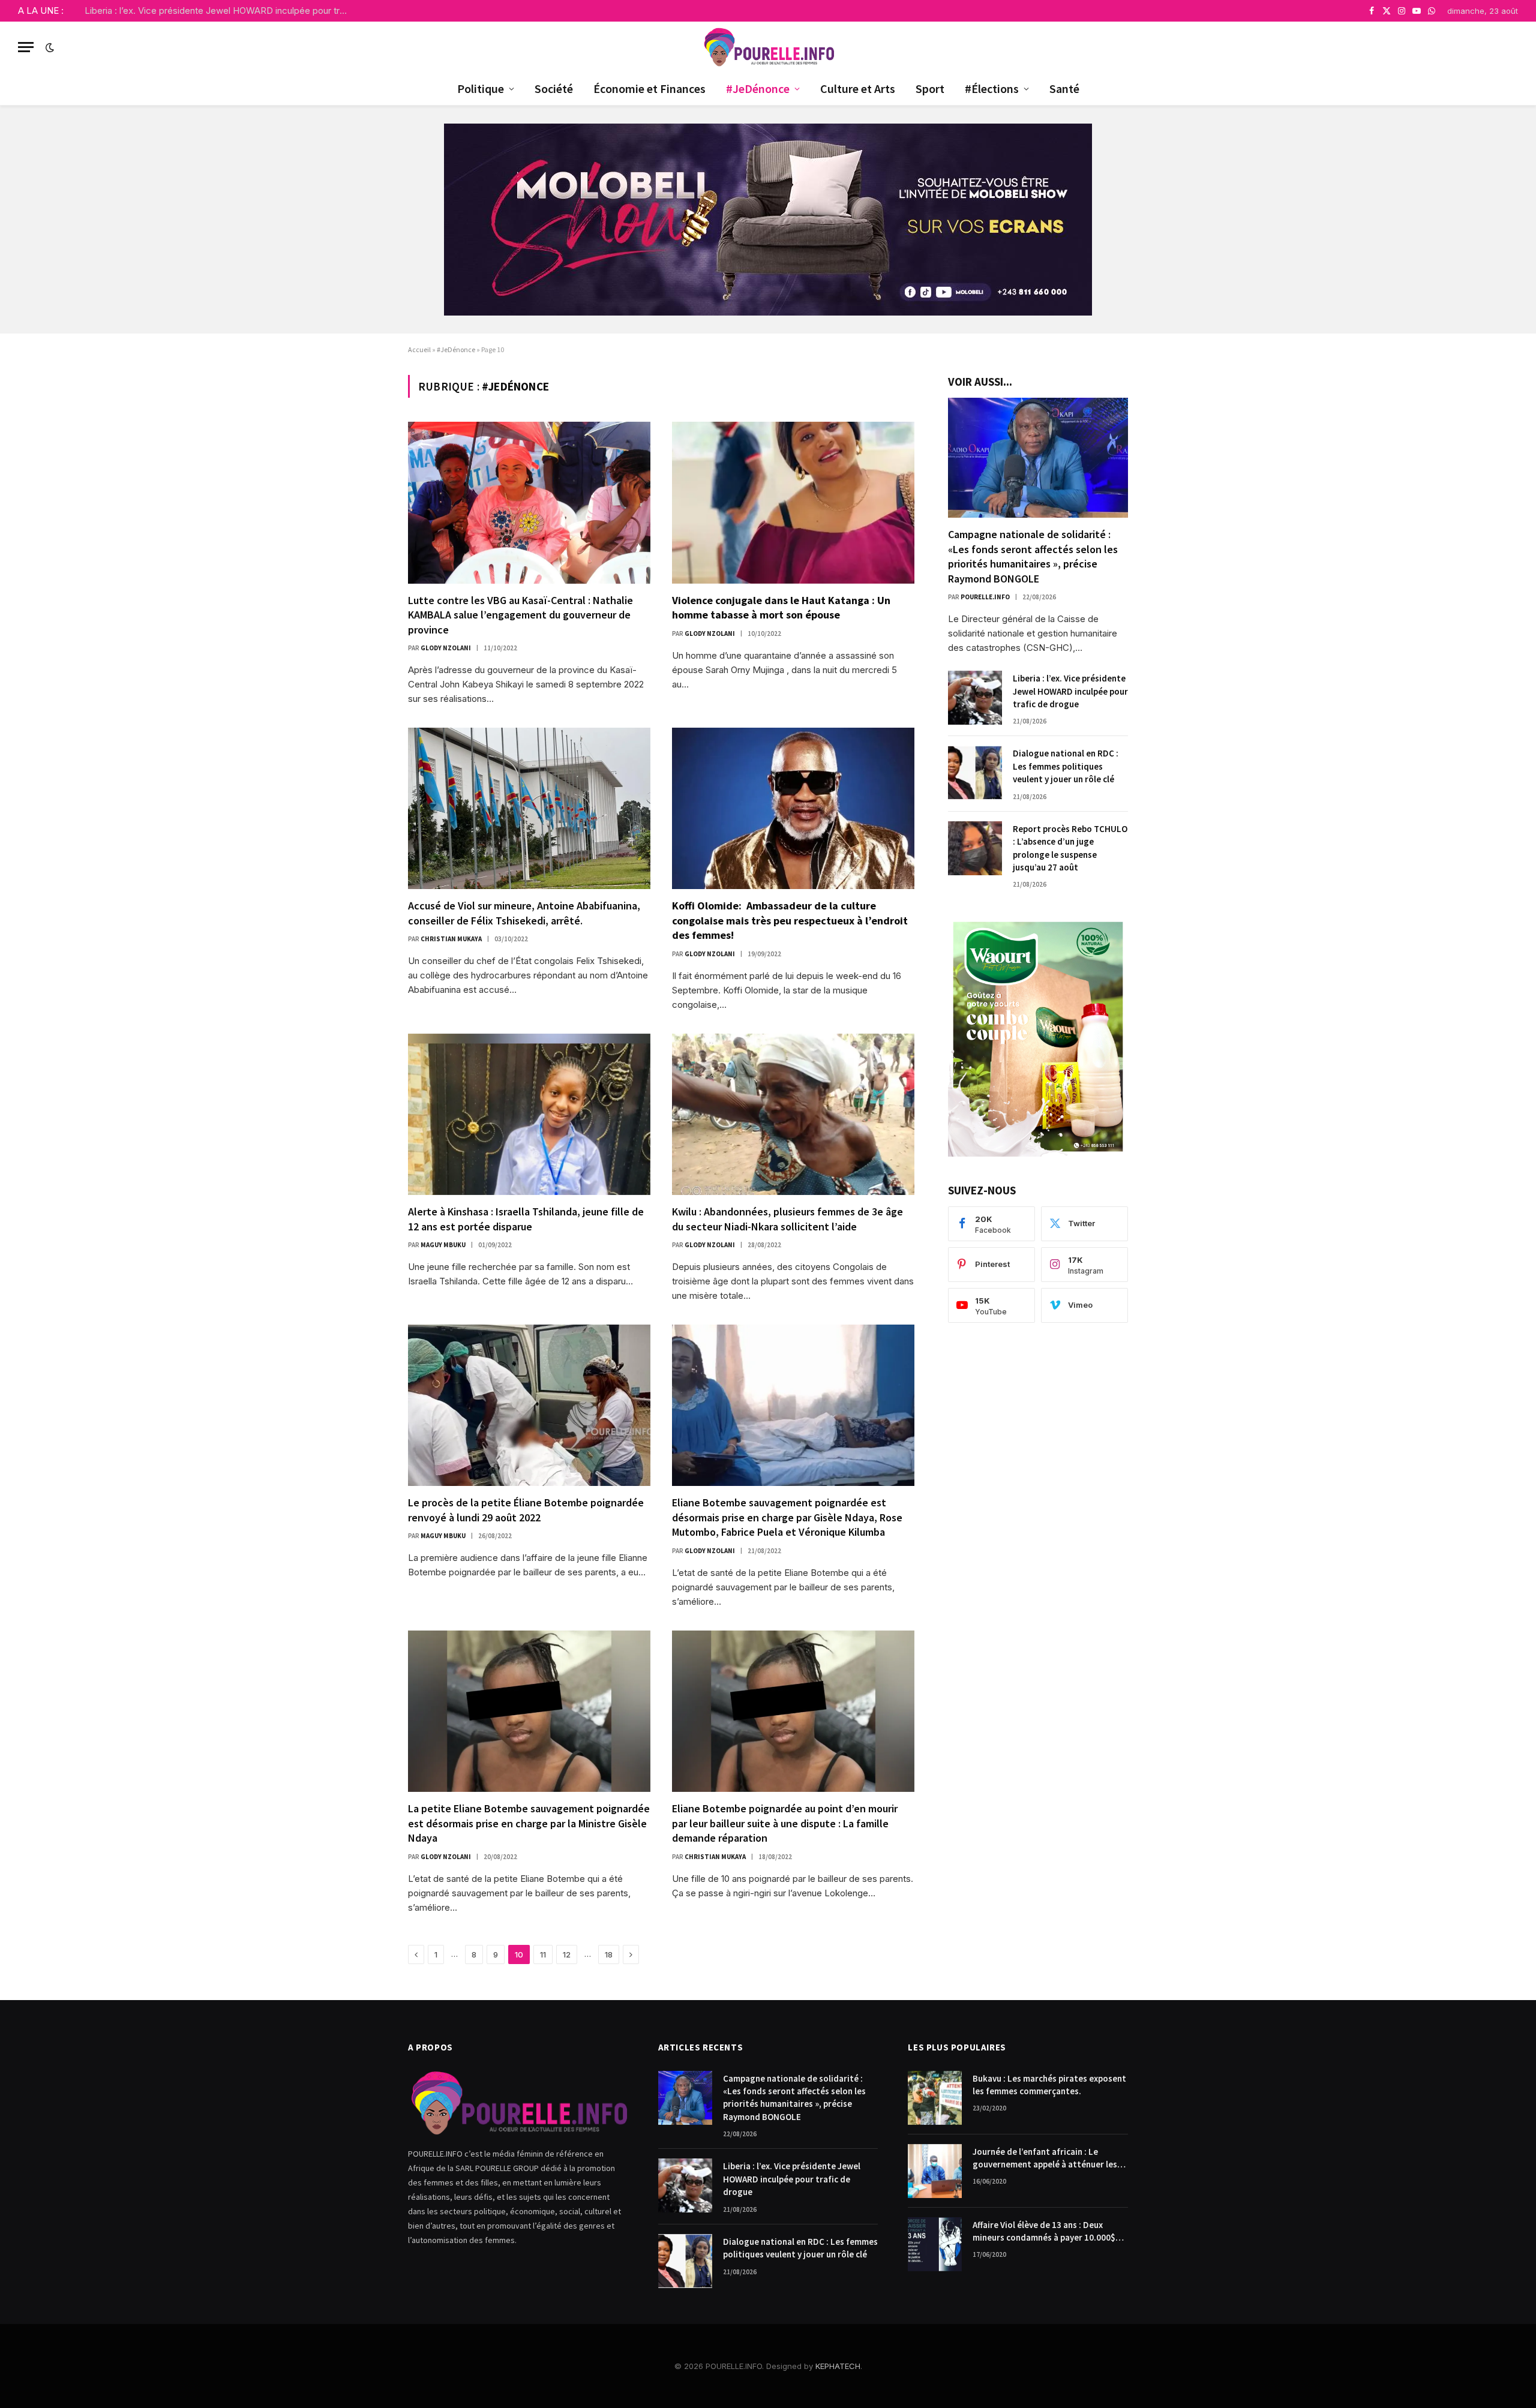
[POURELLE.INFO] (768, 47)
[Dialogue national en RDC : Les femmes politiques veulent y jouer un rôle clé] (975, 773)
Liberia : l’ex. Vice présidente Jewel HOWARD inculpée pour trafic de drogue (220, 10)
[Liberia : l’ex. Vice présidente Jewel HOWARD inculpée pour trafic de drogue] (975, 698)
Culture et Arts (858, 88)
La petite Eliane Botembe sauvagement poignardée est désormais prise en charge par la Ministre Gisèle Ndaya (529, 1823)
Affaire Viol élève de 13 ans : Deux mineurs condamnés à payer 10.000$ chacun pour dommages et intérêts (1044, 2232)
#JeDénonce (758, 88)
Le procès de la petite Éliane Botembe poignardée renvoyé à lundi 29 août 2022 (526, 1510)
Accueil (419, 349)
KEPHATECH (838, 2366)
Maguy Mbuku (443, 1245)
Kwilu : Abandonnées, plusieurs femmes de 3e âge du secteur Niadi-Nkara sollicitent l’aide (787, 1219)
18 (609, 1954)
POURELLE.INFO (985, 597)
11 (543, 1954)
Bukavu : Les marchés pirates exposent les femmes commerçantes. (1049, 2085)
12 (567, 1954)
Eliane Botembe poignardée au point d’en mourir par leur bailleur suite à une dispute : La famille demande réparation (785, 1823)
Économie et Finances (649, 88)
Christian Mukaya (451, 939)
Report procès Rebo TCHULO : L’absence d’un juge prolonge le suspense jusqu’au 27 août (1070, 848)
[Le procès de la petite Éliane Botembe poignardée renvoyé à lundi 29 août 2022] (529, 1405)
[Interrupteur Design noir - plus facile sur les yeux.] (49, 47)
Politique (481, 88)
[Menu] (26, 47)
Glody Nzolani (446, 648)
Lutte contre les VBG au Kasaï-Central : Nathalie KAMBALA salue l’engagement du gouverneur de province (520, 615)
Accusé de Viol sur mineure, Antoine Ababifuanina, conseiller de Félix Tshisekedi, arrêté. (524, 913)
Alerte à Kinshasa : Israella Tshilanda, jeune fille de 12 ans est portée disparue (526, 1219)
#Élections (992, 88)
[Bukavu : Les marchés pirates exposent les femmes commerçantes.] (935, 2098)
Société (554, 88)
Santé (1064, 88)
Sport (930, 88)
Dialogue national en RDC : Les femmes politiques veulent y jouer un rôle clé (1066, 766)
